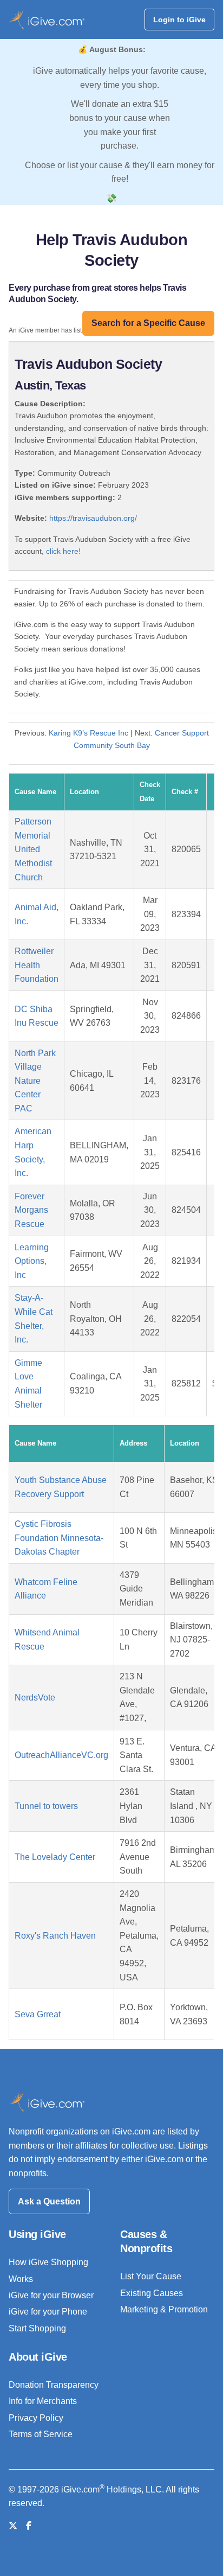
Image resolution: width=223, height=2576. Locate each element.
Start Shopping (37, 2328)
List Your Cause (151, 2276)
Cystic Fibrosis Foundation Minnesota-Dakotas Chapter (59, 1538)
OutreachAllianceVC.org (61, 1755)
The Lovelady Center (55, 1857)
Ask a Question (49, 2201)
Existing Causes (152, 2293)
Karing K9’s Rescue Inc (88, 733)
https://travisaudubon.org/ (93, 518)
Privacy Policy (36, 2418)
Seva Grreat (38, 2014)
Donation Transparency (54, 2385)
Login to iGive (179, 20)
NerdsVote (35, 1698)
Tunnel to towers (46, 1806)
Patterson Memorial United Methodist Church (33, 849)
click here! (63, 551)
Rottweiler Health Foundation (37, 965)
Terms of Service (41, 2434)
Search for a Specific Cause (148, 323)
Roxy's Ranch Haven (55, 1936)
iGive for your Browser (51, 2295)
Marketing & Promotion (164, 2309)
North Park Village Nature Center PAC (35, 1081)
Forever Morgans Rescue (31, 1210)
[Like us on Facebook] (29, 2526)
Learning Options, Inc (32, 1261)
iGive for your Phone (48, 2312)
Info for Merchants (43, 2401)
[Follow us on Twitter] (13, 2526)
